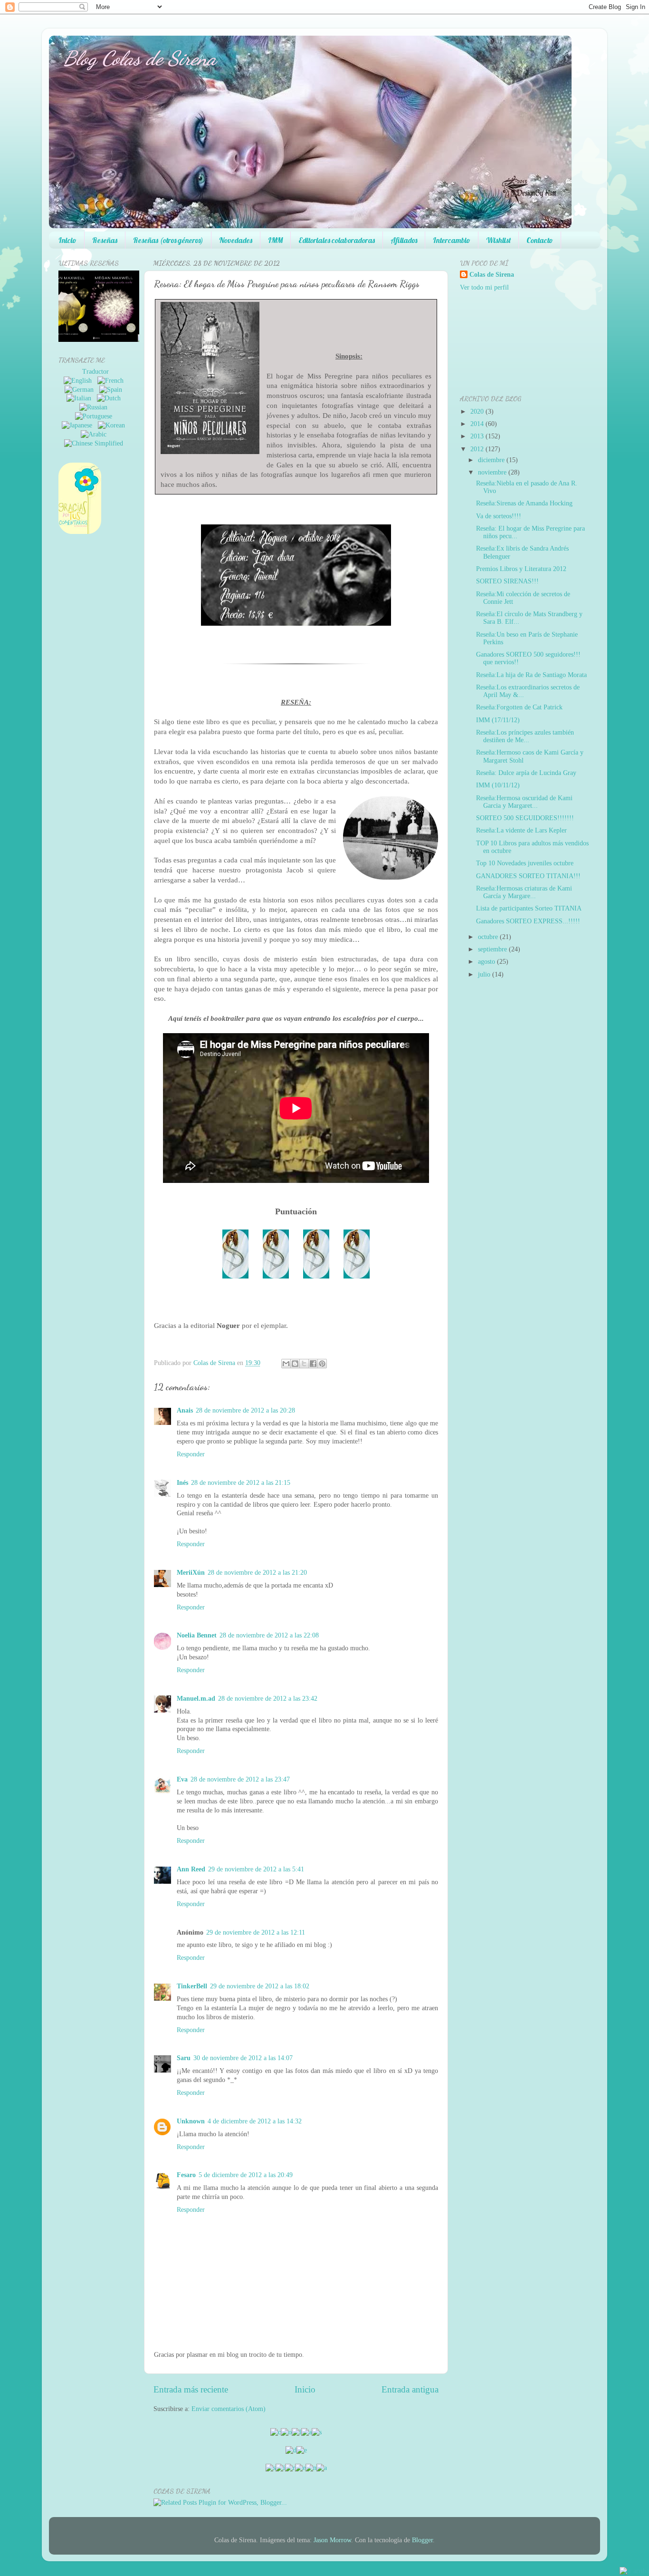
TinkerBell (192, 1986)
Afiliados (404, 240)
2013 (477, 436)
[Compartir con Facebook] (313, 1364)
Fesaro (186, 2175)
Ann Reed (191, 1869)
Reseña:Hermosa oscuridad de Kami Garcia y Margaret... (524, 802)
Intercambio (452, 240)
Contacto (540, 240)
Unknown (191, 2121)
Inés (182, 1483)
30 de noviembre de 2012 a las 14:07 (243, 2058)
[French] (112, 381)
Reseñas (105, 240)
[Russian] (95, 407)
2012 (477, 449)
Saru (184, 2058)
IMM (275, 240)
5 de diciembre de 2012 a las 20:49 (246, 2175)
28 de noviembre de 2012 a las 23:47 (240, 1779)
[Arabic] (95, 434)
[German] (81, 390)
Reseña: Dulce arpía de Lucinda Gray (526, 773)
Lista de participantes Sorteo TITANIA (529, 908)
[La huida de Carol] (109, 340)
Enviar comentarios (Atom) (229, 2409)
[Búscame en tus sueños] (82, 340)
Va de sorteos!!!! (499, 516)
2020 (477, 412)
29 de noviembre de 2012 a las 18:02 (260, 1986)
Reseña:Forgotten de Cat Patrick (519, 707)
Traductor (95, 372)
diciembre (491, 460)
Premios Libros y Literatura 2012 (521, 569)
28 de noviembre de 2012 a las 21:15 (241, 1483)
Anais (185, 1410)
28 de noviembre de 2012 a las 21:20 (257, 1573)
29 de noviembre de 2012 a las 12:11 (256, 1932)
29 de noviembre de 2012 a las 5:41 (256, 1869)
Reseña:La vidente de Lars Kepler (521, 830)
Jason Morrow (332, 2540)
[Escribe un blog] (295, 1364)
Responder (191, 1454)
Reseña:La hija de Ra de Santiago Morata (531, 675)
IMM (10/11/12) (498, 785)
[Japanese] (79, 425)
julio (484, 974)
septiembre (492, 949)
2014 (477, 424)
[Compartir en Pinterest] (322, 1364)
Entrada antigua (410, 2389)
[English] (80, 381)
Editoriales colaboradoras (337, 240)
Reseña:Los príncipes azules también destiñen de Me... (525, 736)
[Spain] (113, 390)
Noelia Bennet (197, 1635)
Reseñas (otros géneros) (168, 240)
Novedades (236, 240)
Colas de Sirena (492, 275)
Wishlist (498, 240)
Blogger (422, 2540)
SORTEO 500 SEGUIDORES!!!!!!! (525, 818)
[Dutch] (111, 398)
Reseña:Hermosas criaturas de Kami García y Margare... (524, 892)
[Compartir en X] (304, 1364)
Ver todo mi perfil (484, 287)
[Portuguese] (95, 416)
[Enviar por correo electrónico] (286, 1364)
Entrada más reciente (191, 2389)
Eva (182, 1779)
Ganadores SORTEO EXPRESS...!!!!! (528, 921)
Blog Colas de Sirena (140, 58)
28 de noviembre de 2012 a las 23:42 (268, 1699)
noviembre (492, 472)
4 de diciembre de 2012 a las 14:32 (255, 2121)
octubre (488, 937)
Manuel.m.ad (196, 1699)
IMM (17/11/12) (498, 720)
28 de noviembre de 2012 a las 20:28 (245, 1410)
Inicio (67, 240)
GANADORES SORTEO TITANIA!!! (528, 876)
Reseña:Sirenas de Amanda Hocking (524, 503)
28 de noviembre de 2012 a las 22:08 (269, 1635)
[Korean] (113, 425)
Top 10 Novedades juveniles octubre (525, 863)
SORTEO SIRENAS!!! (507, 581)
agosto (487, 962)
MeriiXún (191, 1573)
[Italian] (81, 398)
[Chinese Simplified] (95, 443)
